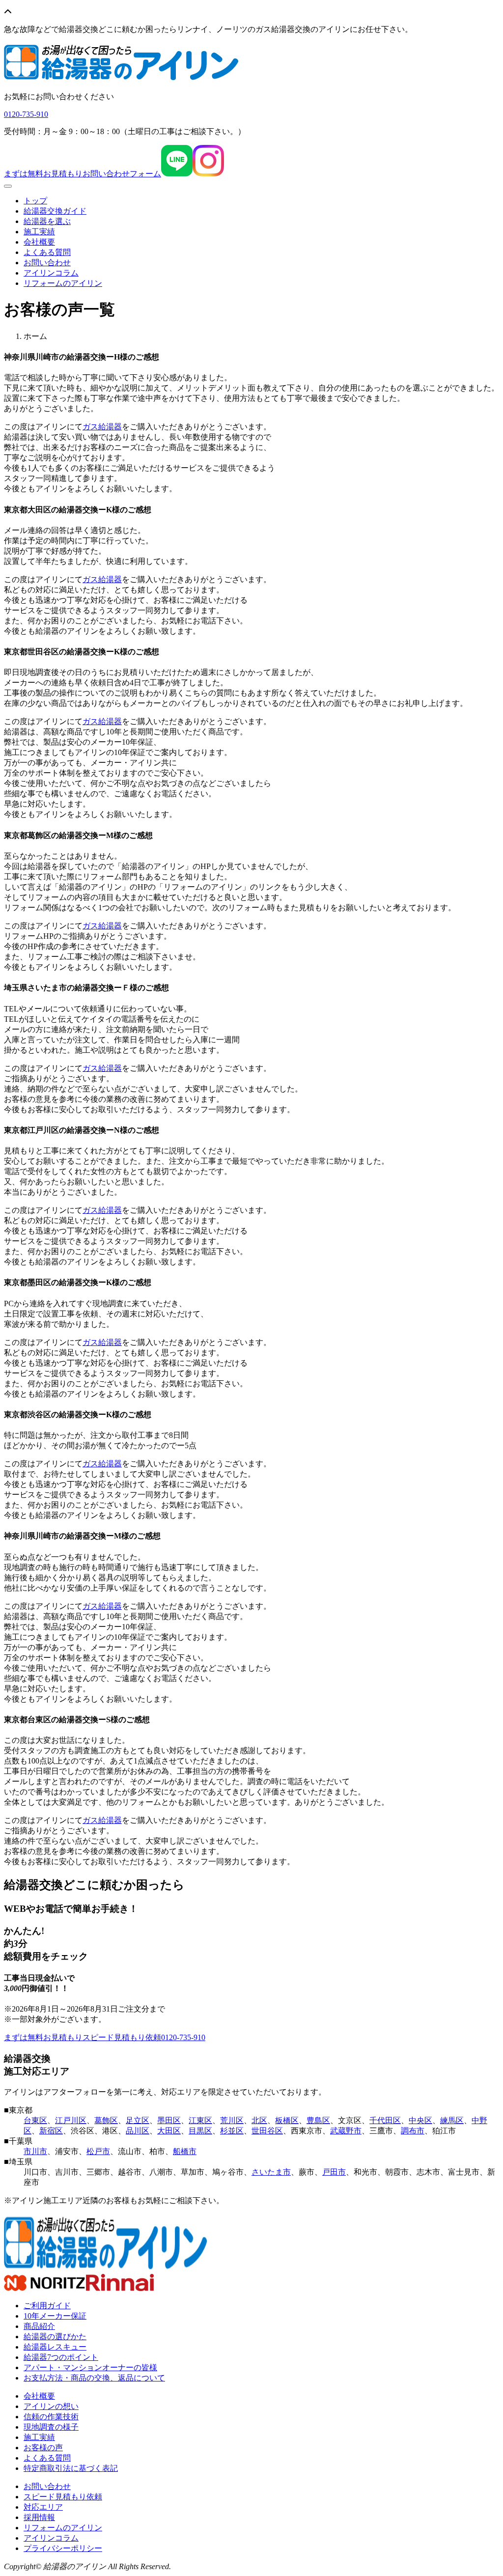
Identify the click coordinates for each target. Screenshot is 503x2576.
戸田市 (334, 2172)
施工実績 (39, 232)
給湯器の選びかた (55, 2337)
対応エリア (43, 2507)
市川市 (35, 2151)
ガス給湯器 (102, 427)
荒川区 (232, 2120)
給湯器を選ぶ (47, 221)
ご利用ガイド (47, 2306)
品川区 (138, 2131)
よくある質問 (47, 252)
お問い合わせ (47, 263)
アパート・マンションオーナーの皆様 (90, 2367)
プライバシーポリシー (63, 2548)
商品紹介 (39, 2326)
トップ (35, 201)
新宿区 (51, 2131)
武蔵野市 (346, 2131)
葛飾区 (106, 2120)
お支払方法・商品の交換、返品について (94, 2378)
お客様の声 (43, 2448)
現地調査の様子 (51, 2427)
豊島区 (318, 2120)
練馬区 (452, 2120)
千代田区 (385, 2120)
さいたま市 (271, 2172)
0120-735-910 (183, 2037)
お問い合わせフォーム (83, 174)
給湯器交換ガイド (55, 211)
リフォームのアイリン (63, 283)
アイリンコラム (51, 273)
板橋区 (287, 2120)
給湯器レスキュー (55, 2347)
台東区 (35, 2120)
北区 (259, 2120)
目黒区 (200, 2131)
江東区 (200, 2120)
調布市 (413, 2131)
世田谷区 (267, 2131)
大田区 (169, 2131)
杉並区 (232, 2131)
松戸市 (98, 2151)
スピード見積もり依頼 (83, 2037)
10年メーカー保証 (55, 2316)
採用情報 (39, 2517)
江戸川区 (71, 2120)
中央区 (420, 2120)
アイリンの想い (51, 2406)
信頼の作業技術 (51, 2417)
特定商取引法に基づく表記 (71, 2468)
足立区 (138, 2120)
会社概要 (39, 242)
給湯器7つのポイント (61, 2357)
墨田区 (169, 2120)
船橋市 (185, 2151)
